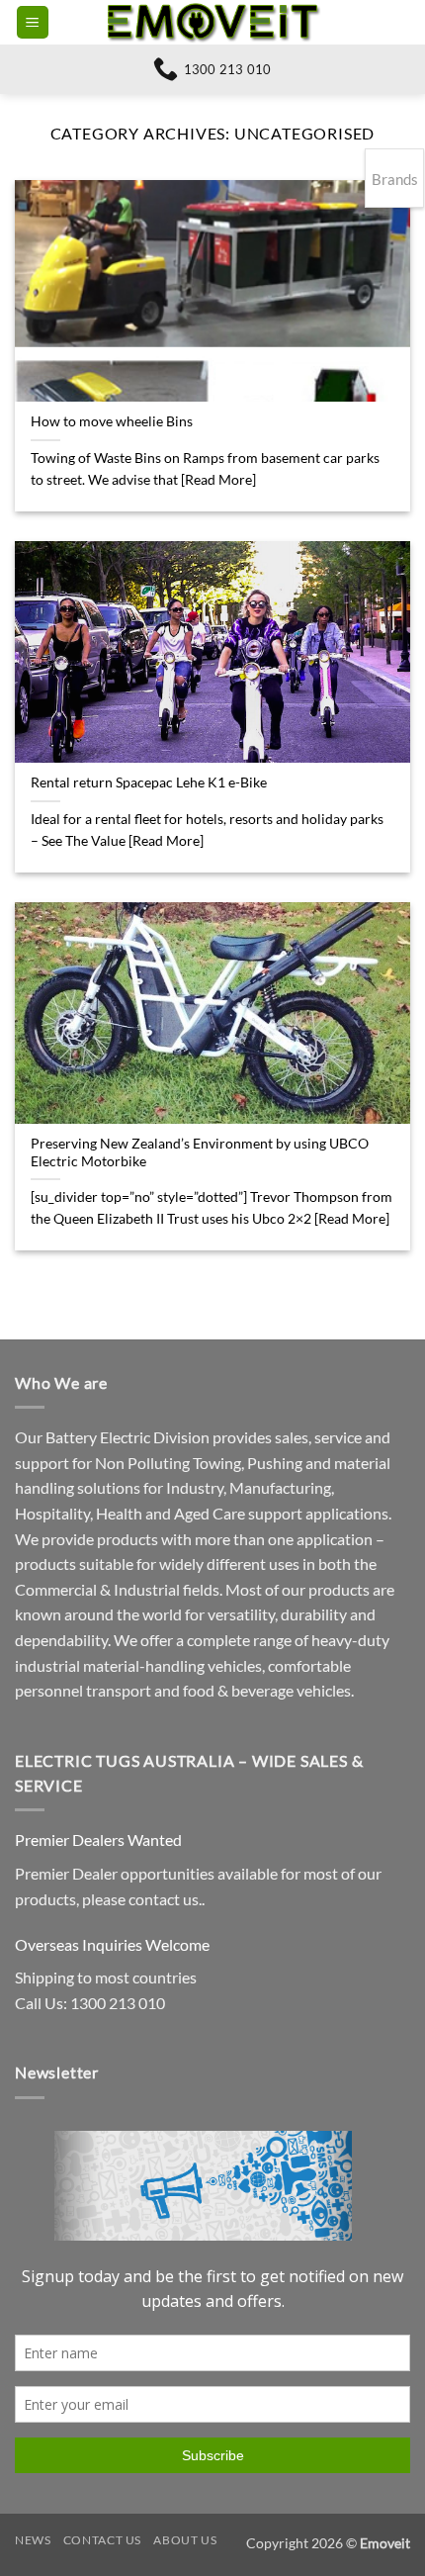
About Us (185, 2540)
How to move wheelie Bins (112, 421)
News (33, 2540)
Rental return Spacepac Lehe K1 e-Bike (149, 782)
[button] (33, 22)
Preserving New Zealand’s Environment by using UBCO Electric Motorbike (200, 1152)
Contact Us (102, 2540)
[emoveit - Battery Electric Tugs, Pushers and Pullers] (212, 22)
